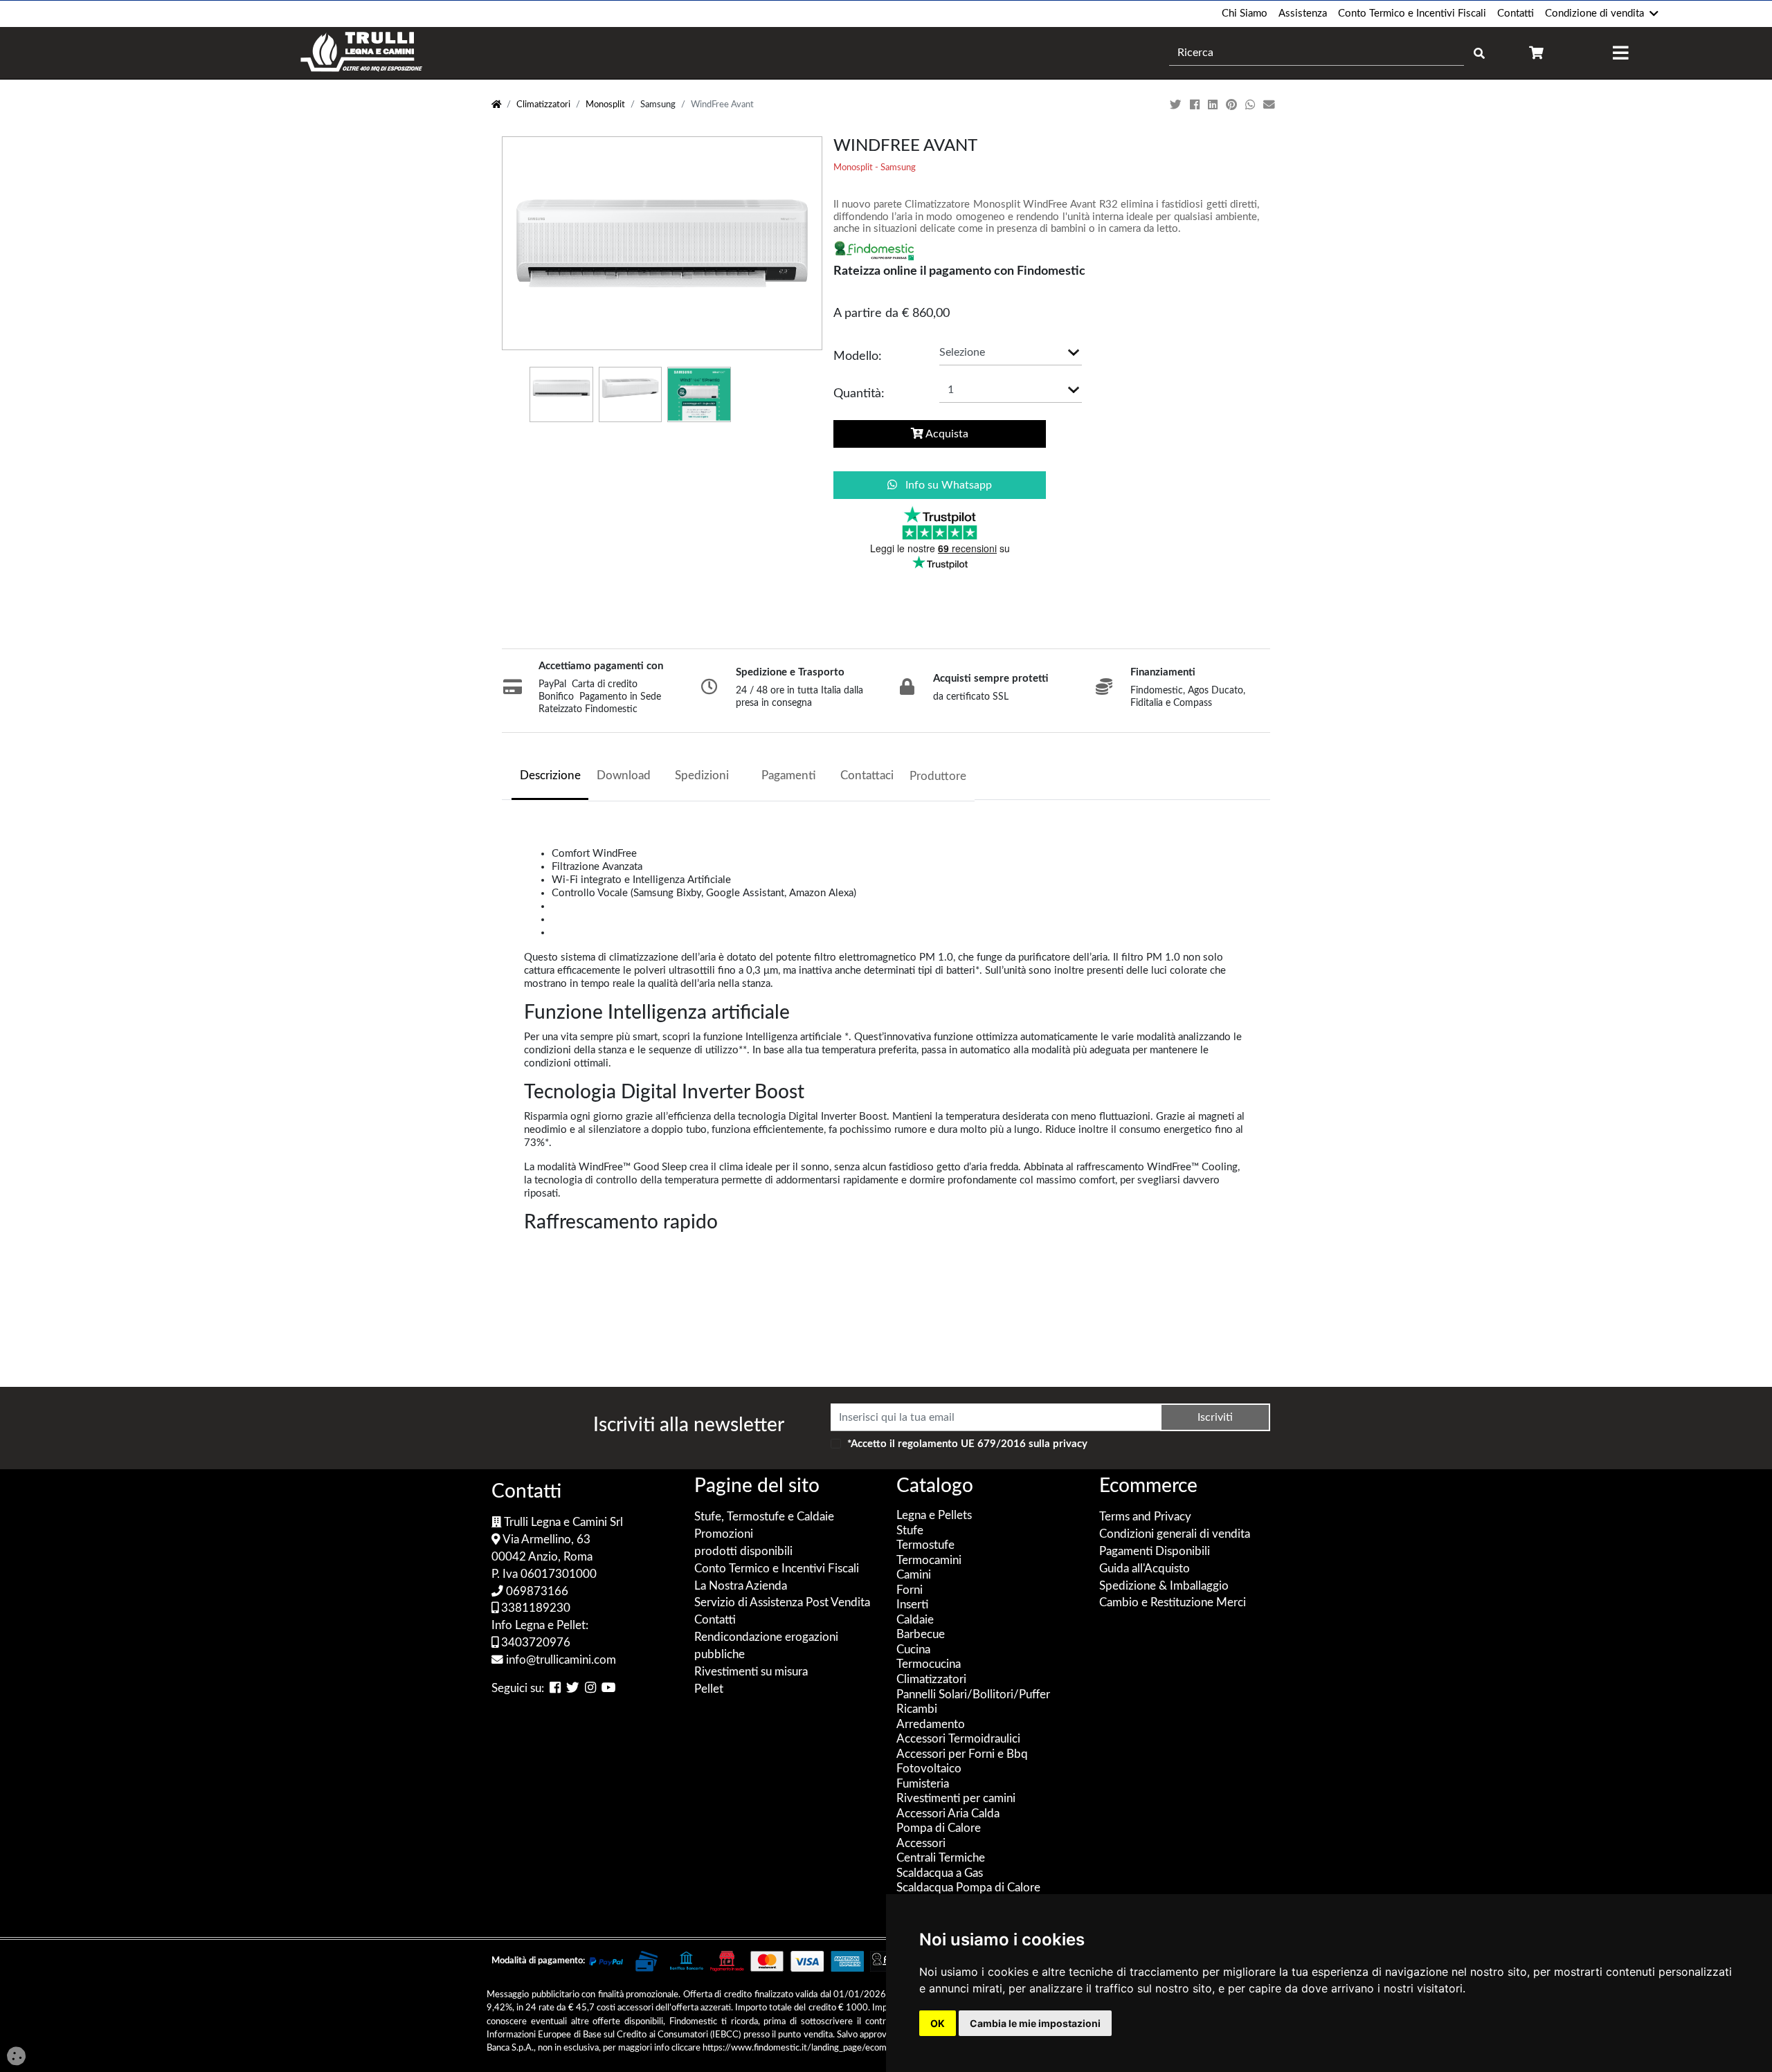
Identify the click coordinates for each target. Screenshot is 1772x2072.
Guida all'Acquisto (1145, 1569)
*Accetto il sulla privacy (967, 1444)
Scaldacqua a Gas (940, 1873)
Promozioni (724, 1534)
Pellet (709, 1689)
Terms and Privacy (1145, 1517)
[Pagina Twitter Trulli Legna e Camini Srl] (573, 1689)
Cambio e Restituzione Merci (1173, 1603)
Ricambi (917, 1709)
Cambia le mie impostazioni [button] (1035, 2023)
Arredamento (931, 1725)
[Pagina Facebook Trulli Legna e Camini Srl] (555, 1689)
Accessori (921, 1844)
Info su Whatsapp (947, 485)
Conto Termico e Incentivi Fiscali (1412, 13)
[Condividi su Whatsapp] (1251, 105)
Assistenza (1303, 13)
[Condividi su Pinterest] (1233, 105)
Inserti (912, 1605)
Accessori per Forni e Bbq (962, 1754)
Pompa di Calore (939, 1828)
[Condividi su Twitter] (1177, 105)
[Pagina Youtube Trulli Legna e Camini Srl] (609, 1689)
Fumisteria (923, 1784)
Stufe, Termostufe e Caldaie (764, 1517)
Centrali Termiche (941, 1858)
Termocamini (929, 1561)
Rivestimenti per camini (956, 1799)
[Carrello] (1536, 53)
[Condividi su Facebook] (1196, 105)
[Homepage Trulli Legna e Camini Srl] (496, 105)
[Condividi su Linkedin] (1214, 105)
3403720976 (534, 1643)
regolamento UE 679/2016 (962, 1444)
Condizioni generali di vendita (1175, 1534)
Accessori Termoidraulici (958, 1739)
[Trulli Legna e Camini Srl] (361, 53)
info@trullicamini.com (560, 1660)
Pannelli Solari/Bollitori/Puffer (973, 1695)
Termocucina (929, 1664)
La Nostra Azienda (741, 1586)
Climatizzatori (543, 105)
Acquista (946, 434)
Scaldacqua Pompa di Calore (968, 1888)
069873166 (536, 1592)
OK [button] (938, 2023)
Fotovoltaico (929, 1769)
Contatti (1516, 13)
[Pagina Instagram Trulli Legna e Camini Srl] (590, 1689)
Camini (914, 1575)
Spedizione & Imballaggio (1164, 1586)
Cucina (913, 1650)
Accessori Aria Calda (948, 1814)
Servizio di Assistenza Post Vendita (782, 1603)
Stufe (910, 1531)
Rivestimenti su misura (751, 1672)
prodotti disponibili (743, 1552)
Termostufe (925, 1545)
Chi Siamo (1245, 13)
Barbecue (921, 1635)
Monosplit (605, 105)
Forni (910, 1590)
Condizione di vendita (1594, 13)
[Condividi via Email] (1271, 105)
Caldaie (915, 1620)
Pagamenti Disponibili (1155, 1552)
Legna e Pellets (934, 1516)
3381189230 (534, 1608)
